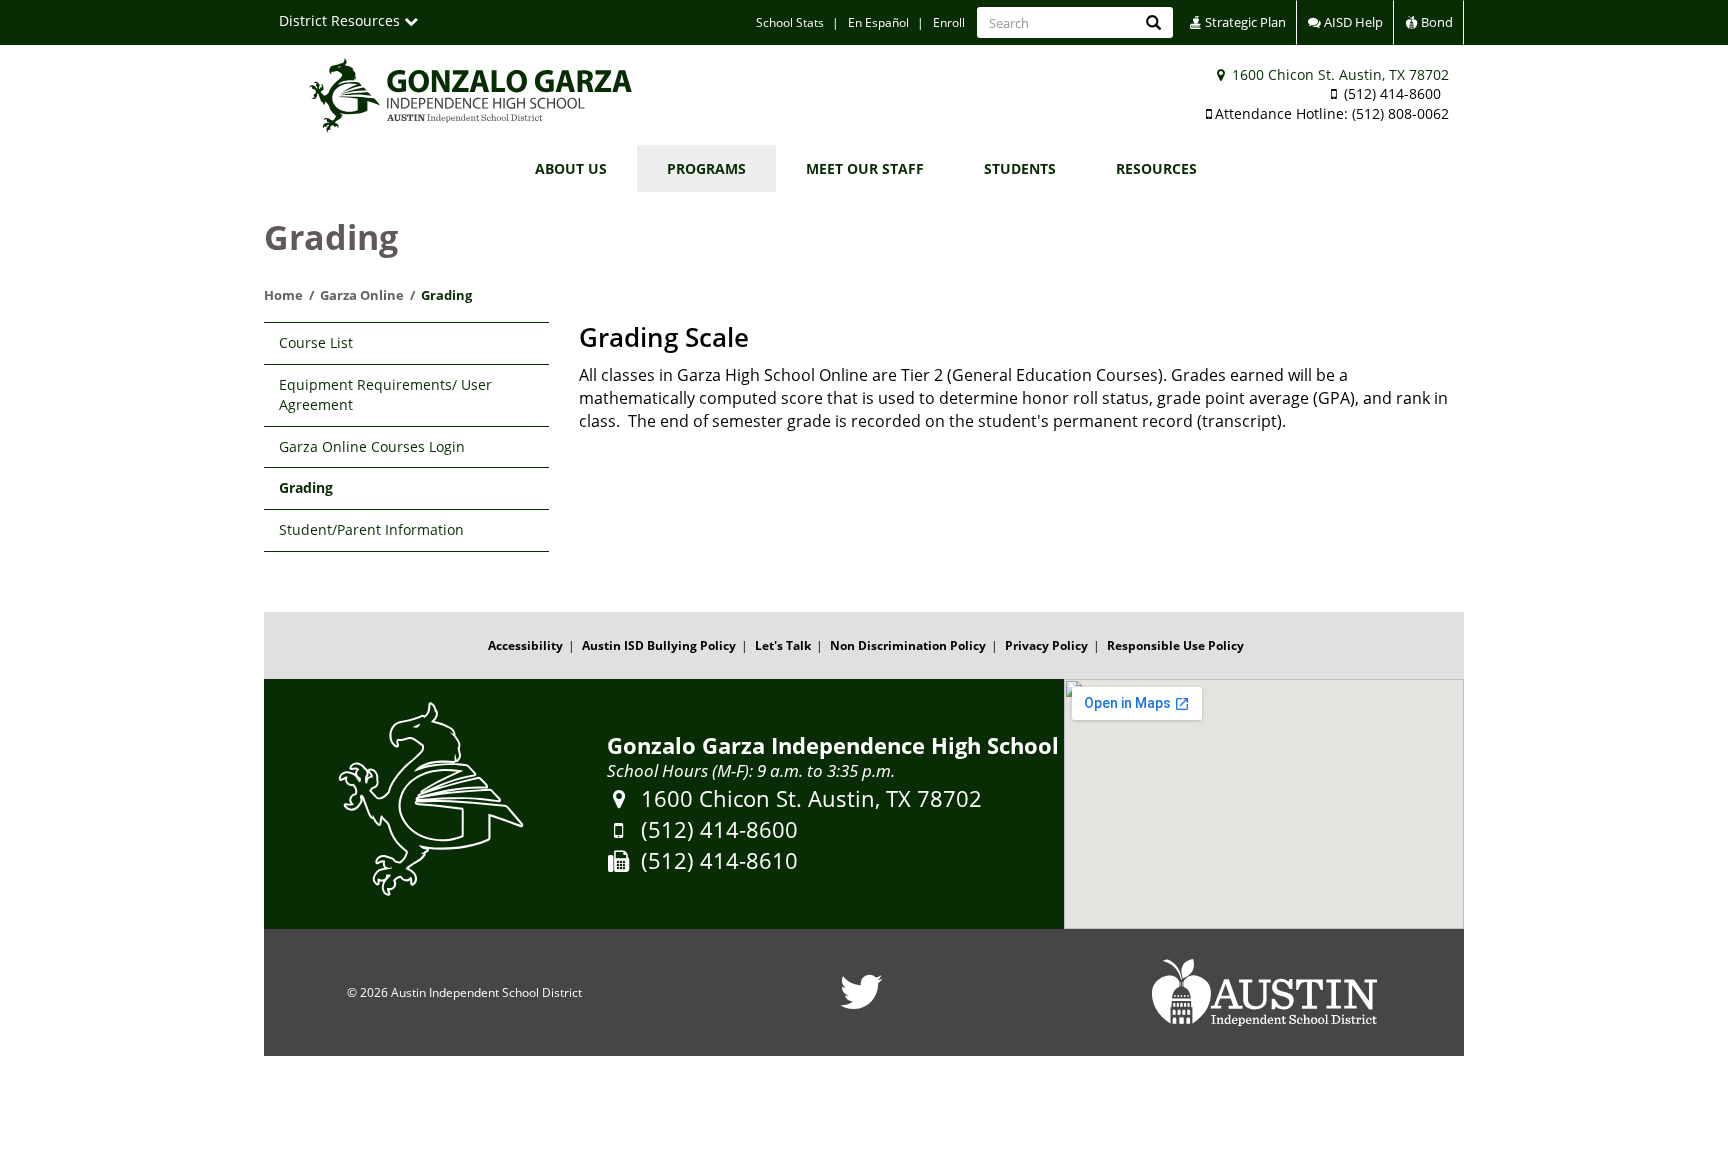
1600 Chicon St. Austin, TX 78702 (1338, 74)
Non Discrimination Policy (908, 645)
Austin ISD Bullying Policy (659, 645)
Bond (1435, 22)
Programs (706, 168)
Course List (316, 342)
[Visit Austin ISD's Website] (1264, 993)
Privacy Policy (1046, 645)
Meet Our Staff (865, 168)
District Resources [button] (341, 20)
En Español (878, 22)
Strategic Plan (1244, 22)
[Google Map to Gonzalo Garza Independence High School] (1264, 804)
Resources (1156, 168)
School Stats (790, 22)
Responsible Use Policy (1175, 645)
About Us (571, 168)
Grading (306, 487)
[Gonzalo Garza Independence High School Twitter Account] (861, 1004)
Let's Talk (783, 645)
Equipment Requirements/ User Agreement (385, 395)
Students (1020, 168)
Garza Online (362, 295)
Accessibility (525, 645)
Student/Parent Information (371, 529)
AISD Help (1352, 22)
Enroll (949, 22)
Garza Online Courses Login (372, 446)
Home (283, 295)
